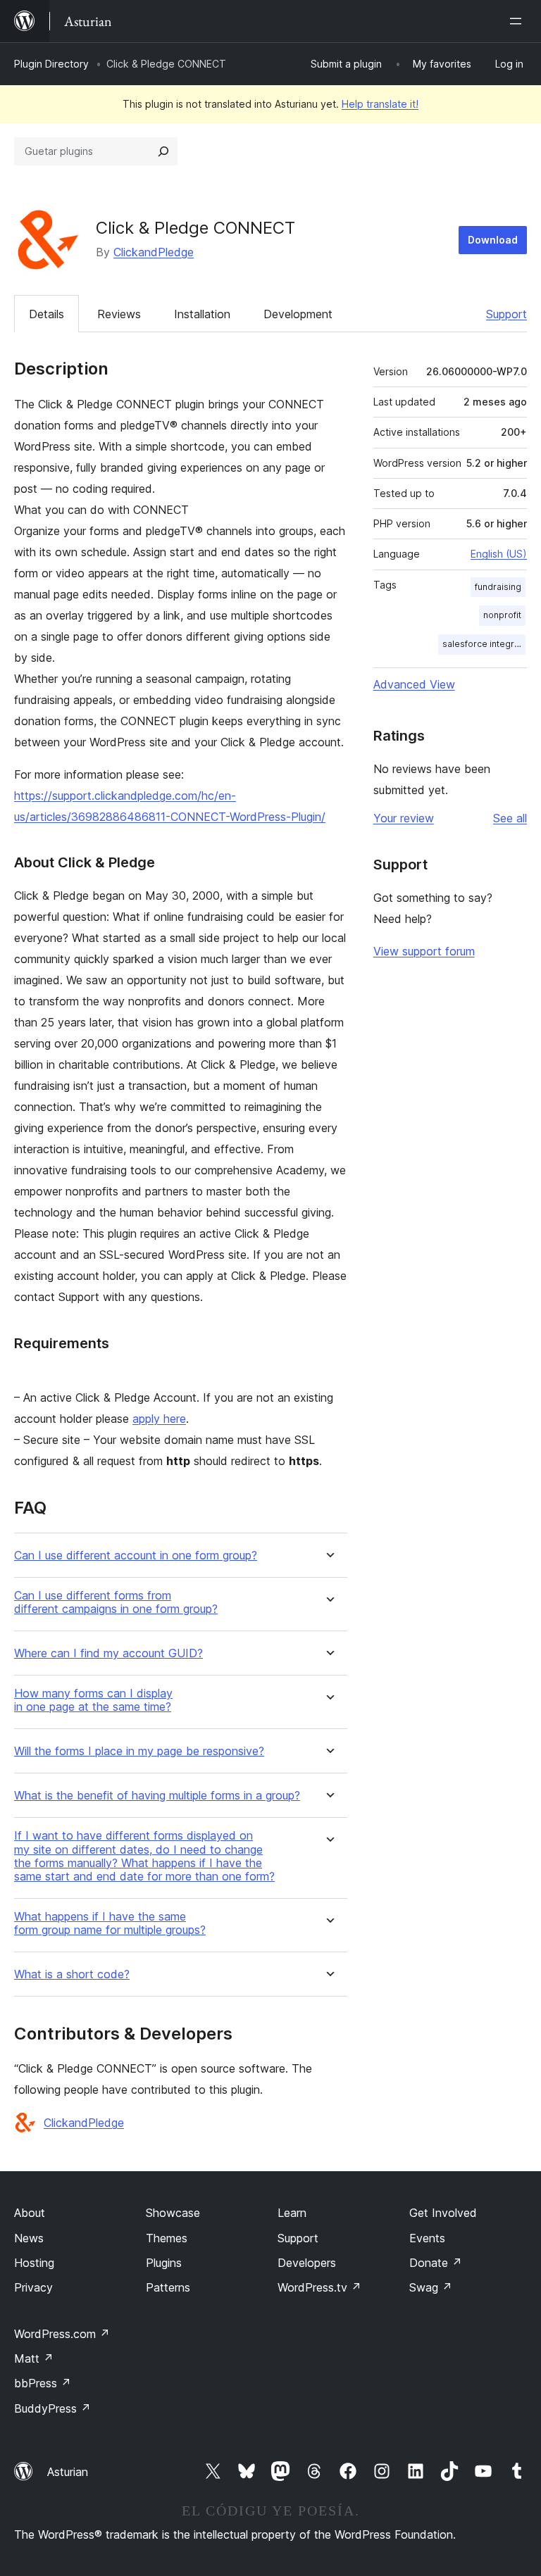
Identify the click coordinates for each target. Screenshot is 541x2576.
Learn (292, 2213)
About (30, 2213)
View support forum (424, 951)
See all (510, 818)
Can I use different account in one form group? (136, 1556)
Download (493, 240)
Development (298, 314)
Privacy (33, 2287)
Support (506, 314)
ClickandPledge (154, 252)
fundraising (498, 587)
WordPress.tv (319, 2287)
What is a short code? (72, 1974)
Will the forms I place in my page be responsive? (139, 1751)
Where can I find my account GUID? (108, 1653)
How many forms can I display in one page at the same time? (93, 1700)
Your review (404, 818)
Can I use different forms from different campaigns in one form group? (116, 1602)
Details (46, 314)
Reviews (119, 314)
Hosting (34, 2263)
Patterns (168, 2287)
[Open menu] (518, 21)
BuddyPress (52, 2408)
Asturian (68, 2472)
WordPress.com (62, 2334)
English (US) (499, 554)
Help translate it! (380, 104)
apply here (159, 1419)
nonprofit (502, 615)
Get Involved (443, 2213)
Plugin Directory (51, 64)
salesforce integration (484, 644)
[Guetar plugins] (163, 151)
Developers (307, 2263)
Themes (167, 2238)
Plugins (164, 2263)
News (29, 2238)
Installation (202, 314)
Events (427, 2238)
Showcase (173, 2213)
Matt (34, 2358)
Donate (436, 2263)
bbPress (43, 2383)
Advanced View (414, 684)
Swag (431, 2287)
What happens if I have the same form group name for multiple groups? (110, 1923)
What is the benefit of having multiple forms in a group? (157, 1796)
